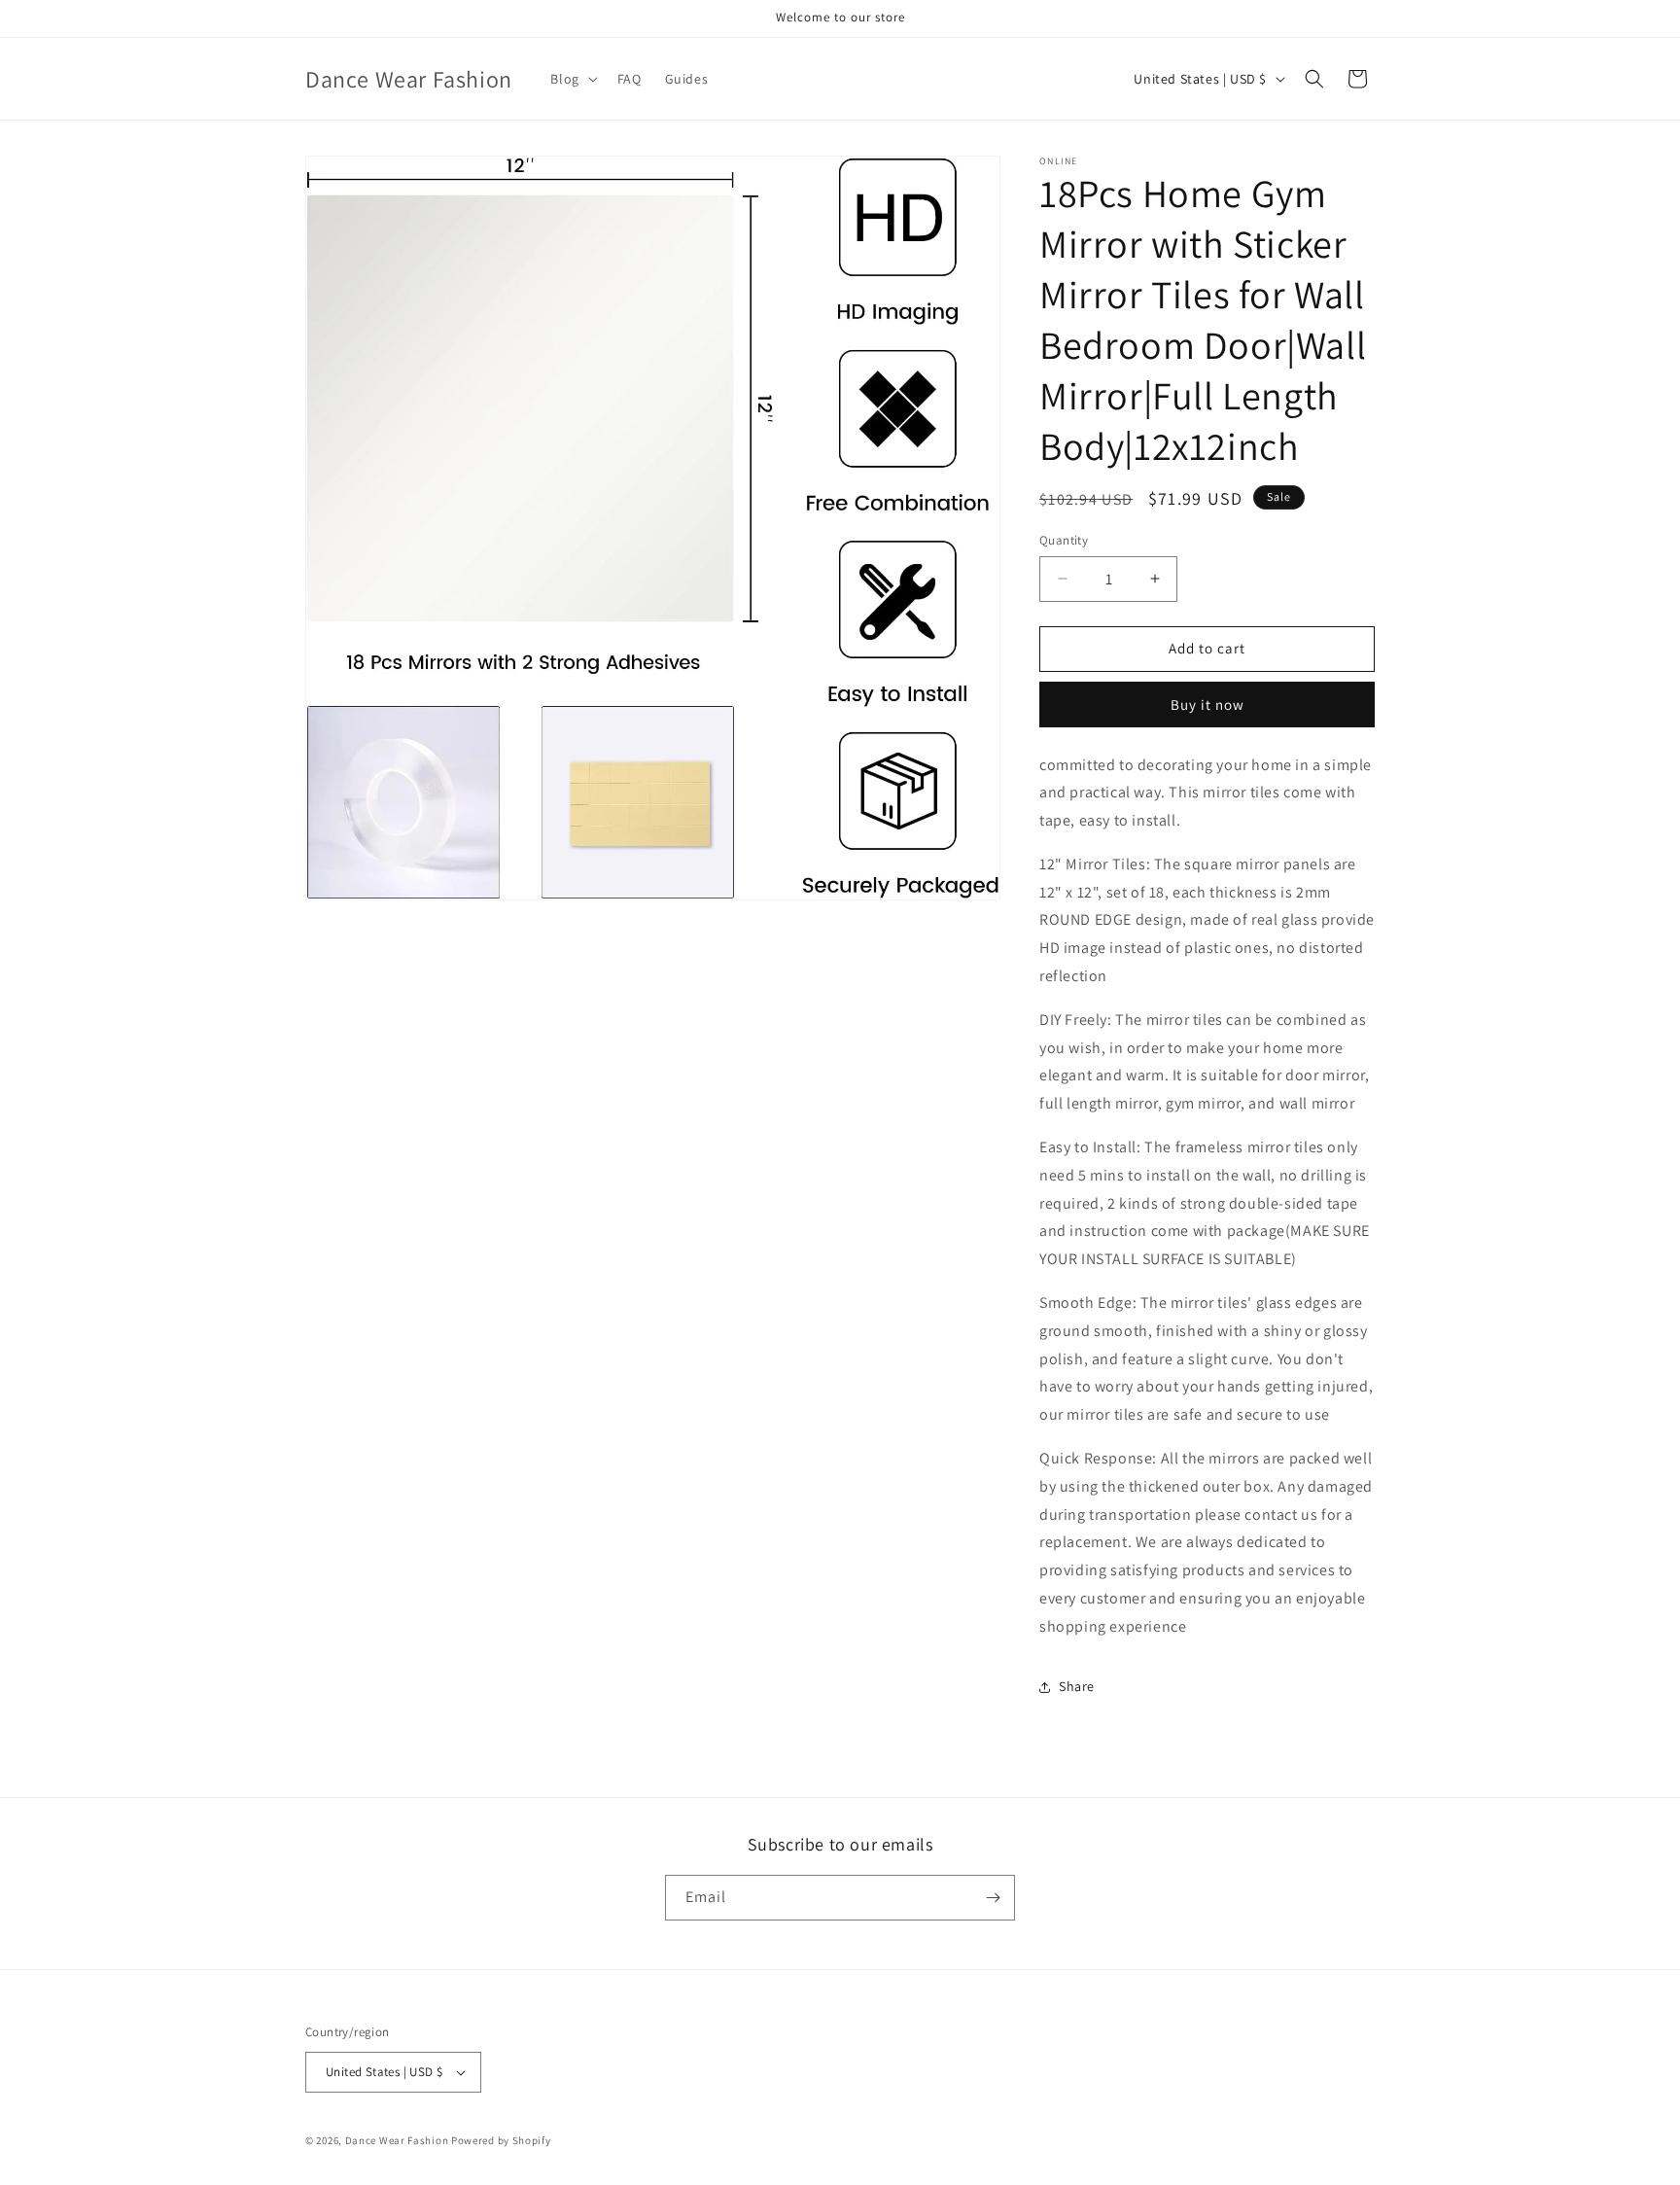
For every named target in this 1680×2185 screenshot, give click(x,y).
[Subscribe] (993, 1898)
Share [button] (1077, 1686)
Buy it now (1207, 705)
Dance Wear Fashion (397, 2140)
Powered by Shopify (501, 2140)
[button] (572, 79)
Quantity (1064, 540)
